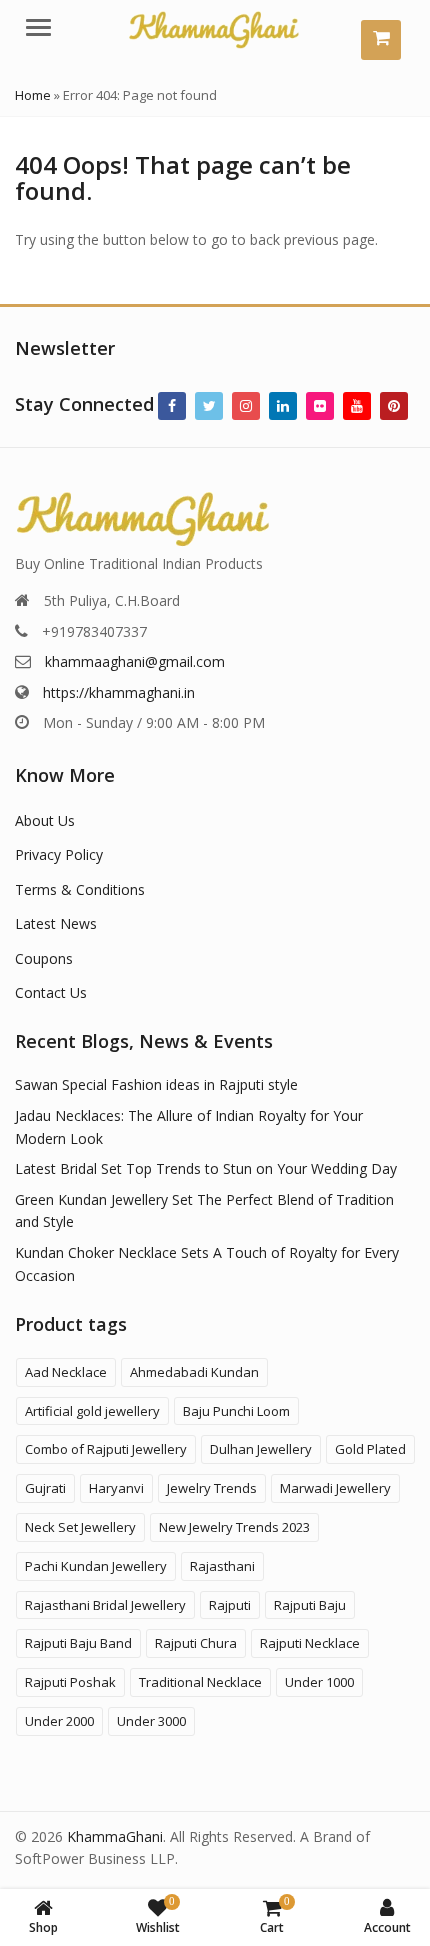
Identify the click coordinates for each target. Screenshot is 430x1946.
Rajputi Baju (310, 1605)
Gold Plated (370, 1449)
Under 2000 (59, 1721)
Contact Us (51, 992)
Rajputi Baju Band (78, 1643)
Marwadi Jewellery (335, 1488)
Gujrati (45, 1488)
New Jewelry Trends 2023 (234, 1527)
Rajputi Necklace (310, 1643)
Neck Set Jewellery (80, 1527)
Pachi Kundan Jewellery (96, 1566)
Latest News (56, 923)
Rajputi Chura (196, 1643)
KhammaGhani (115, 1836)
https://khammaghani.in (119, 692)
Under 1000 (319, 1682)
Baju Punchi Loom (236, 1411)
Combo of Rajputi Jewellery (106, 1449)
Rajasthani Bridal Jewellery (105, 1605)
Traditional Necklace (200, 1682)
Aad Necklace (66, 1372)
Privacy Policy (59, 854)
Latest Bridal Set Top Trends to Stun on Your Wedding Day (206, 1168)
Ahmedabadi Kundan (194, 1372)
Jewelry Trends (212, 1488)
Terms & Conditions (80, 889)
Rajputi (230, 1605)
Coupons (44, 958)
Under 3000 (151, 1721)
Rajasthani (222, 1566)
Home (33, 95)
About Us (45, 820)
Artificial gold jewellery (92, 1411)
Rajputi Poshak (70, 1682)
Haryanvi (116, 1488)
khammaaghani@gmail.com (135, 661)
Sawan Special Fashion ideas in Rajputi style (156, 1084)
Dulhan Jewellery (261, 1449)
